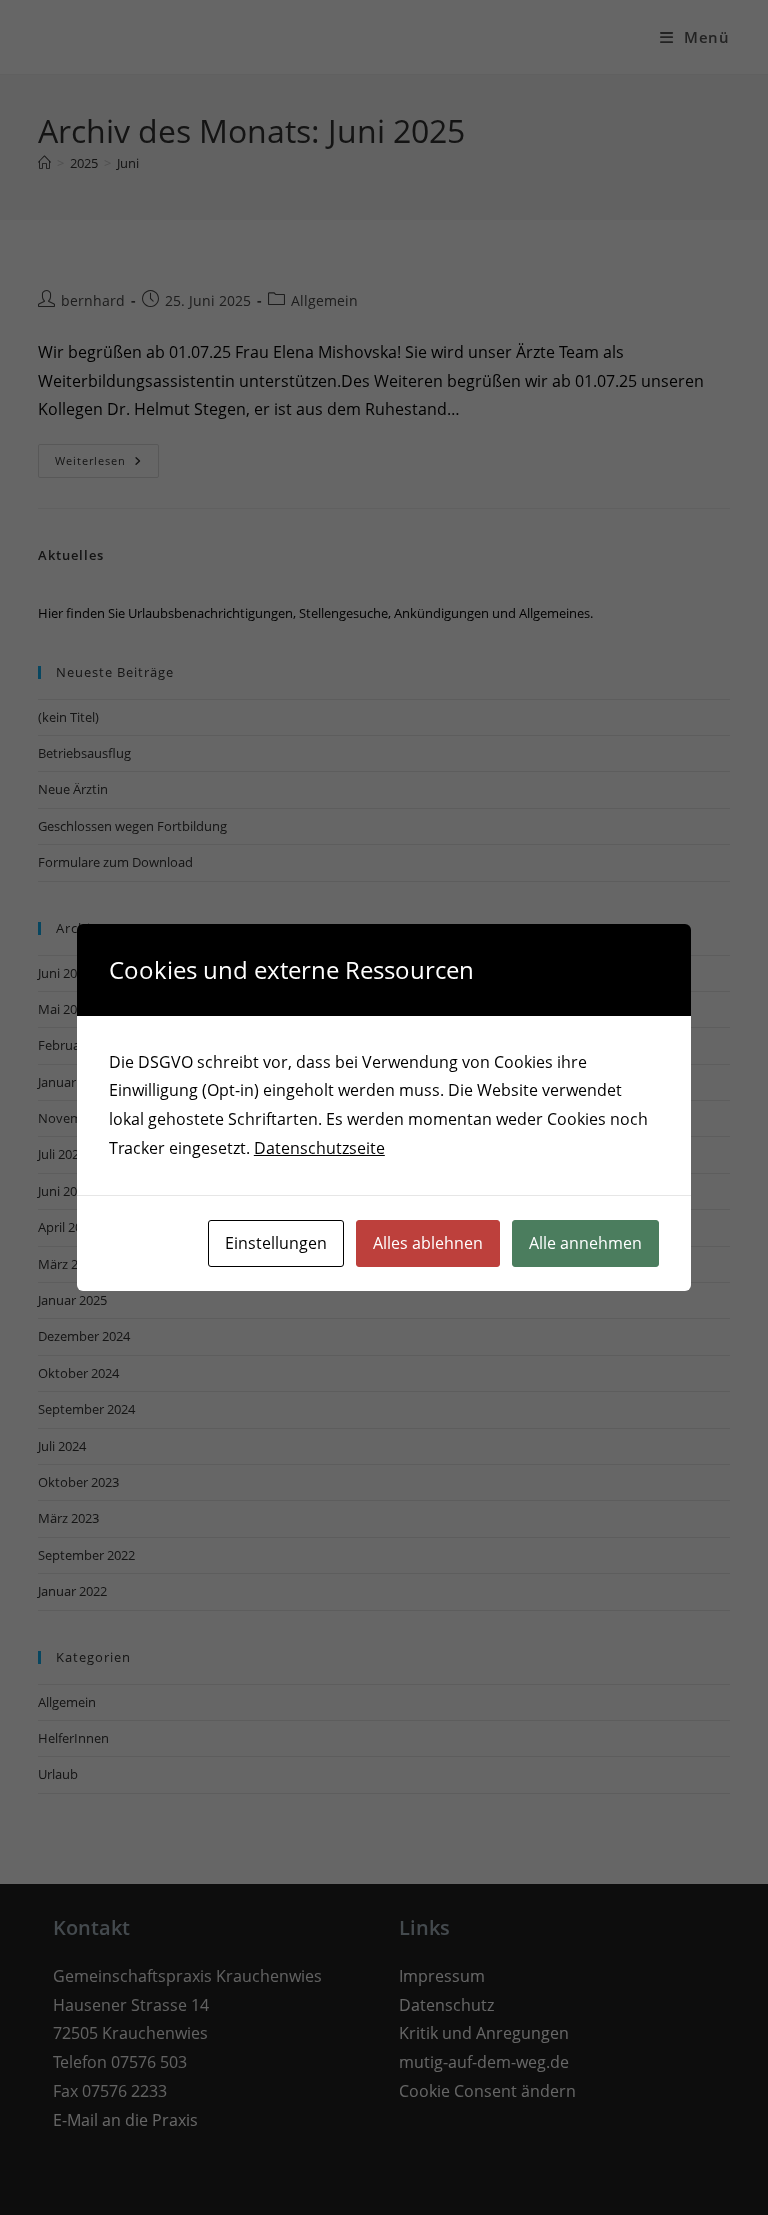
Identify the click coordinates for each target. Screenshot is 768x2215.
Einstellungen (276, 1243)
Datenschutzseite (319, 1148)
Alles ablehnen (428, 1243)
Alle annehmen (585, 1243)
